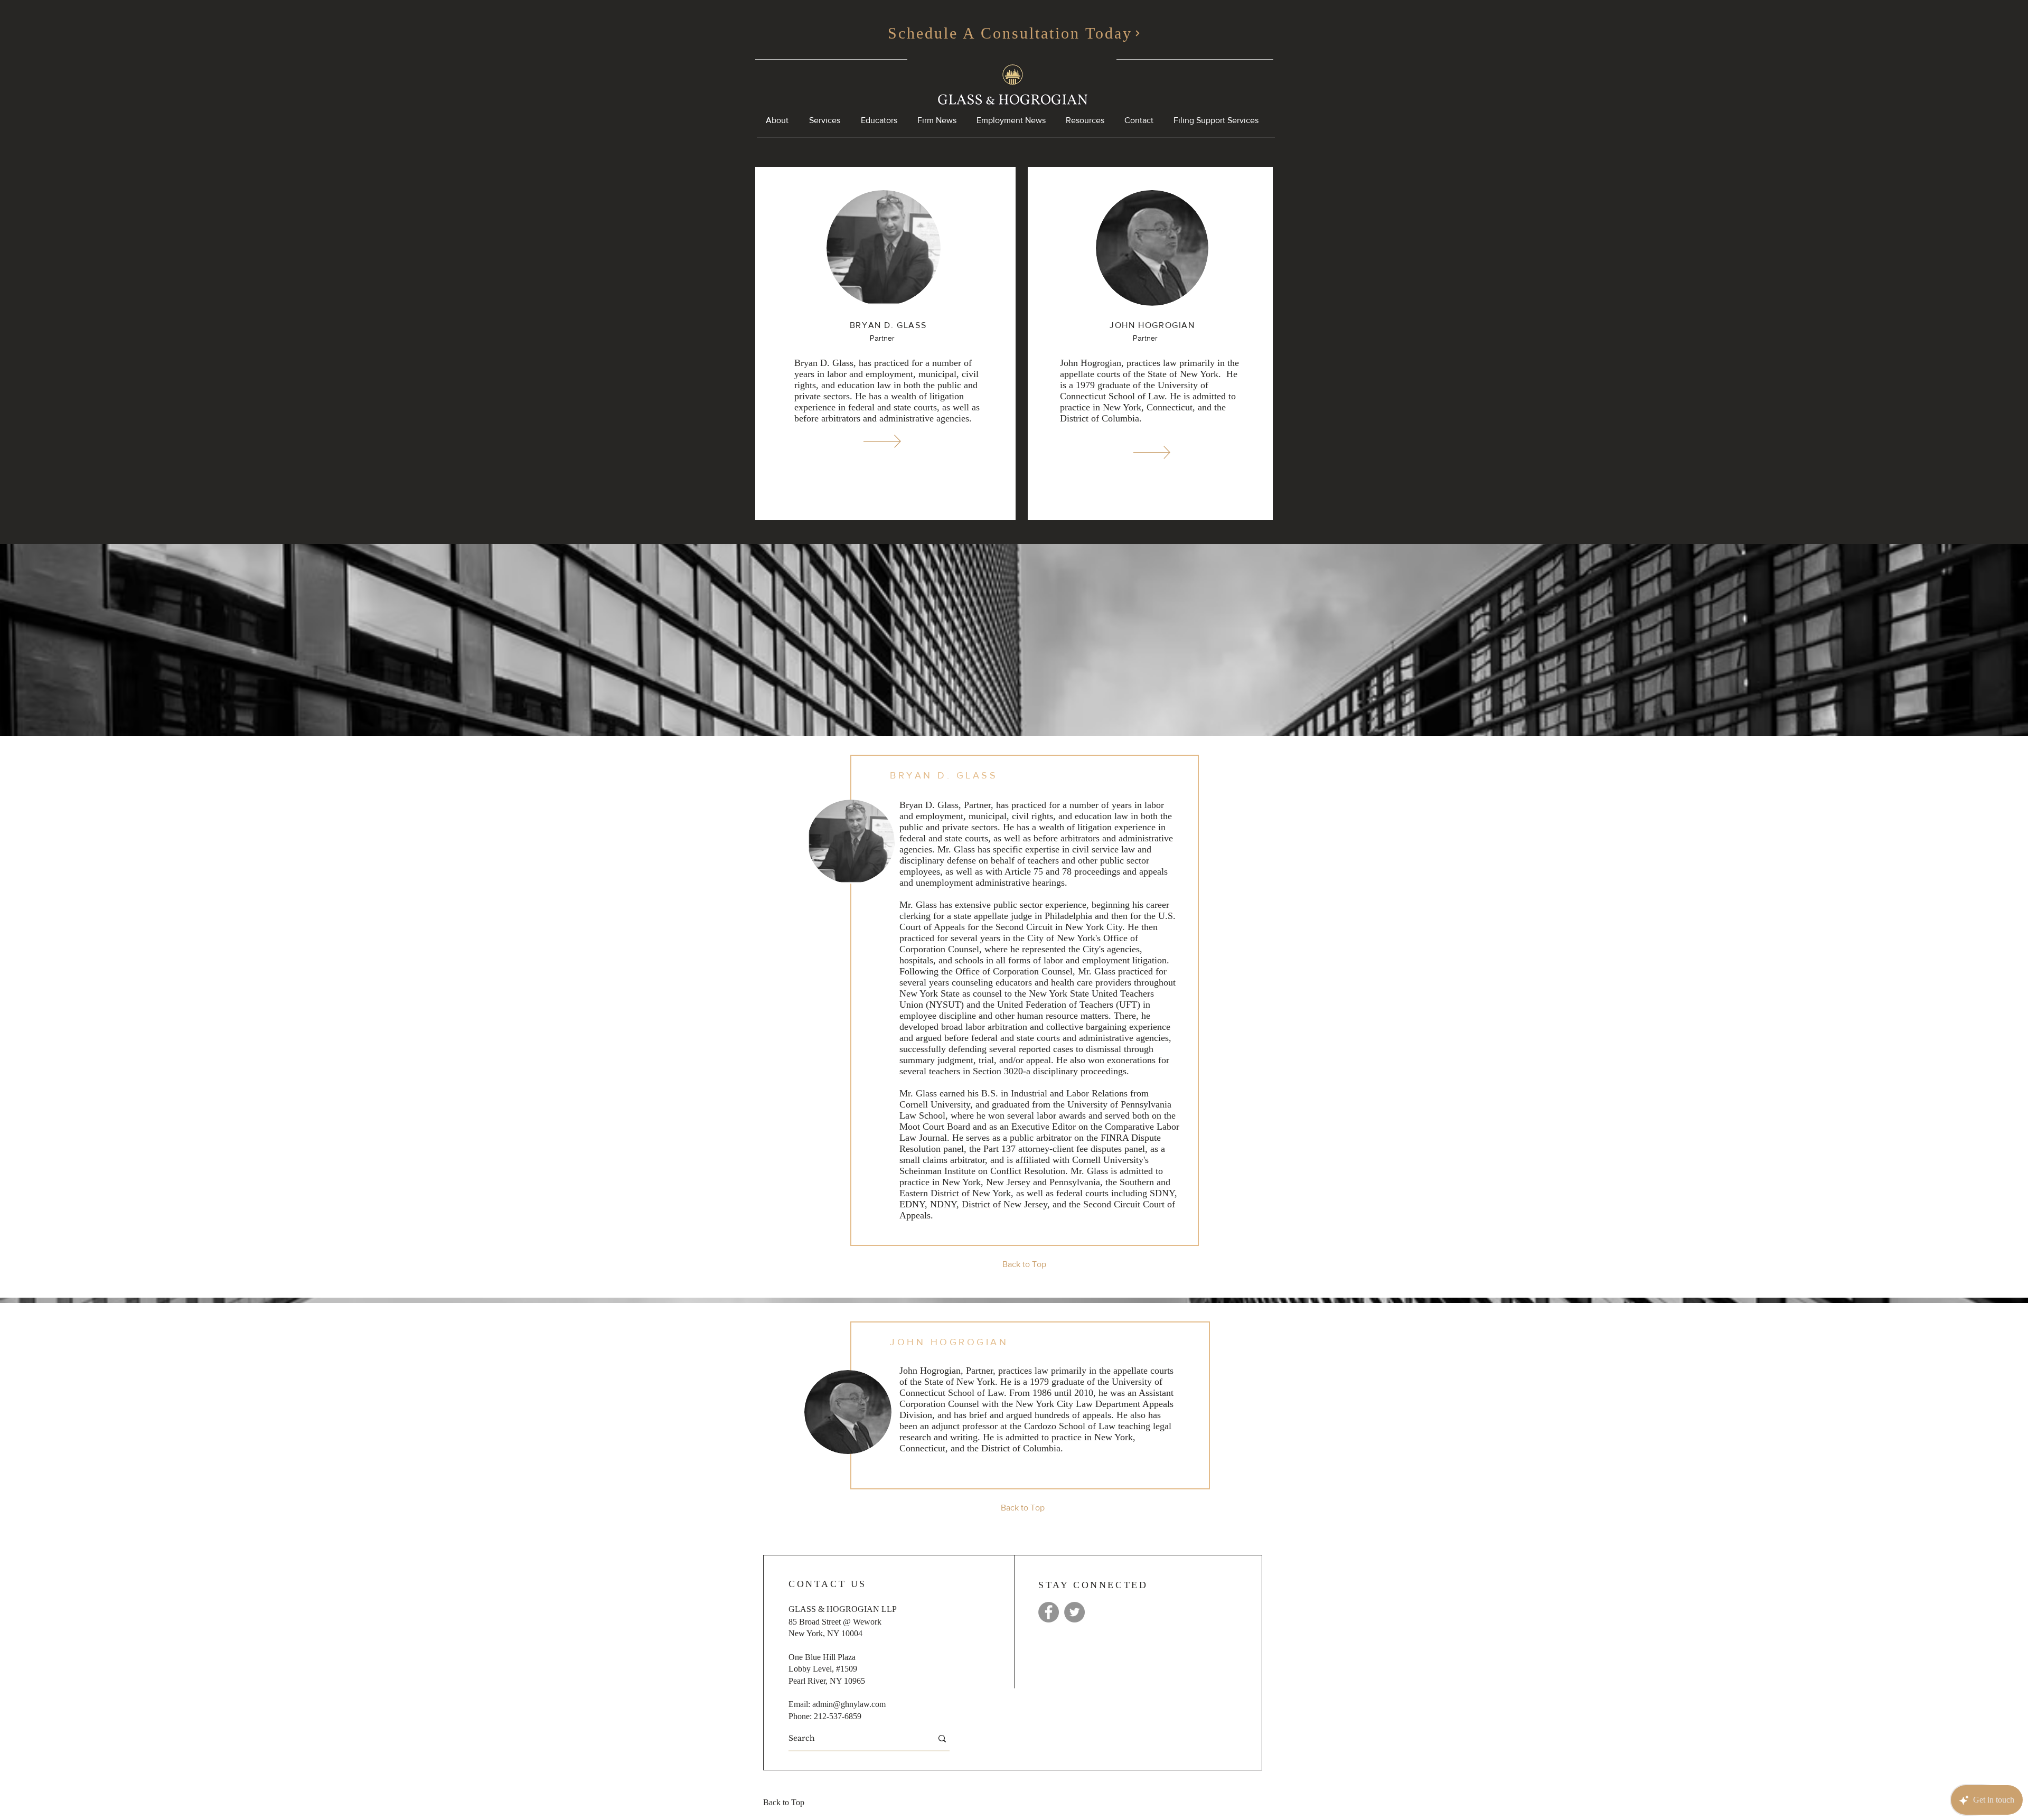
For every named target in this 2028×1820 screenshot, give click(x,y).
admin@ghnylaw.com (849, 1704)
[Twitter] (1074, 1612)
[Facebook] (1049, 1612)
